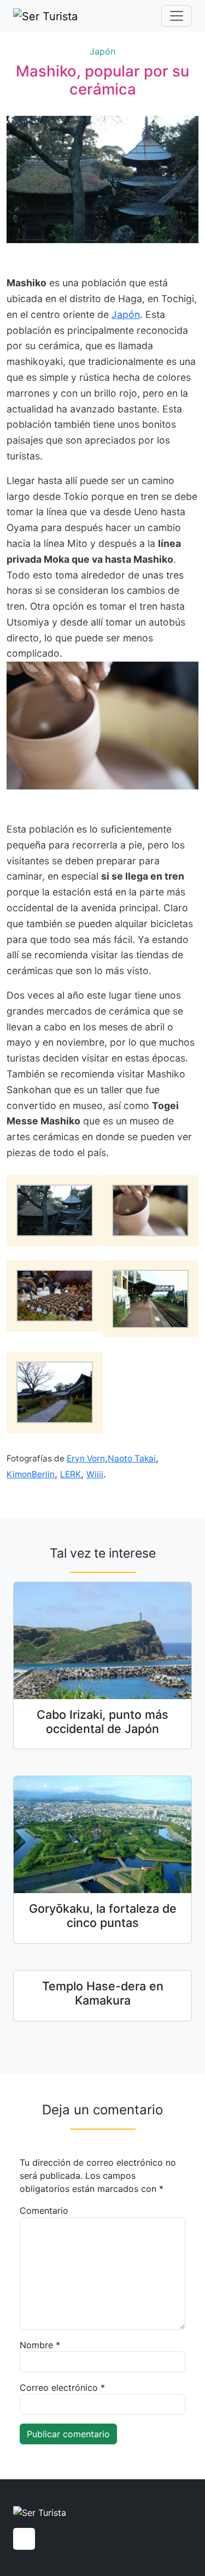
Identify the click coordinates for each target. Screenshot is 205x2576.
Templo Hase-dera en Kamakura (103, 1993)
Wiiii (95, 1474)
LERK (71, 1474)
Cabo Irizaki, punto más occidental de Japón (102, 1722)
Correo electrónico (62, 2388)
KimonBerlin (31, 1474)
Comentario (44, 2210)
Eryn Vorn (86, 1458)
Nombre (40, 2345)
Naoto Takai (132, 1458)
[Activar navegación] (177, 16)
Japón (102, 51)
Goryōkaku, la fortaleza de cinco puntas (103, 1915)
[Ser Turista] (45, 16)
